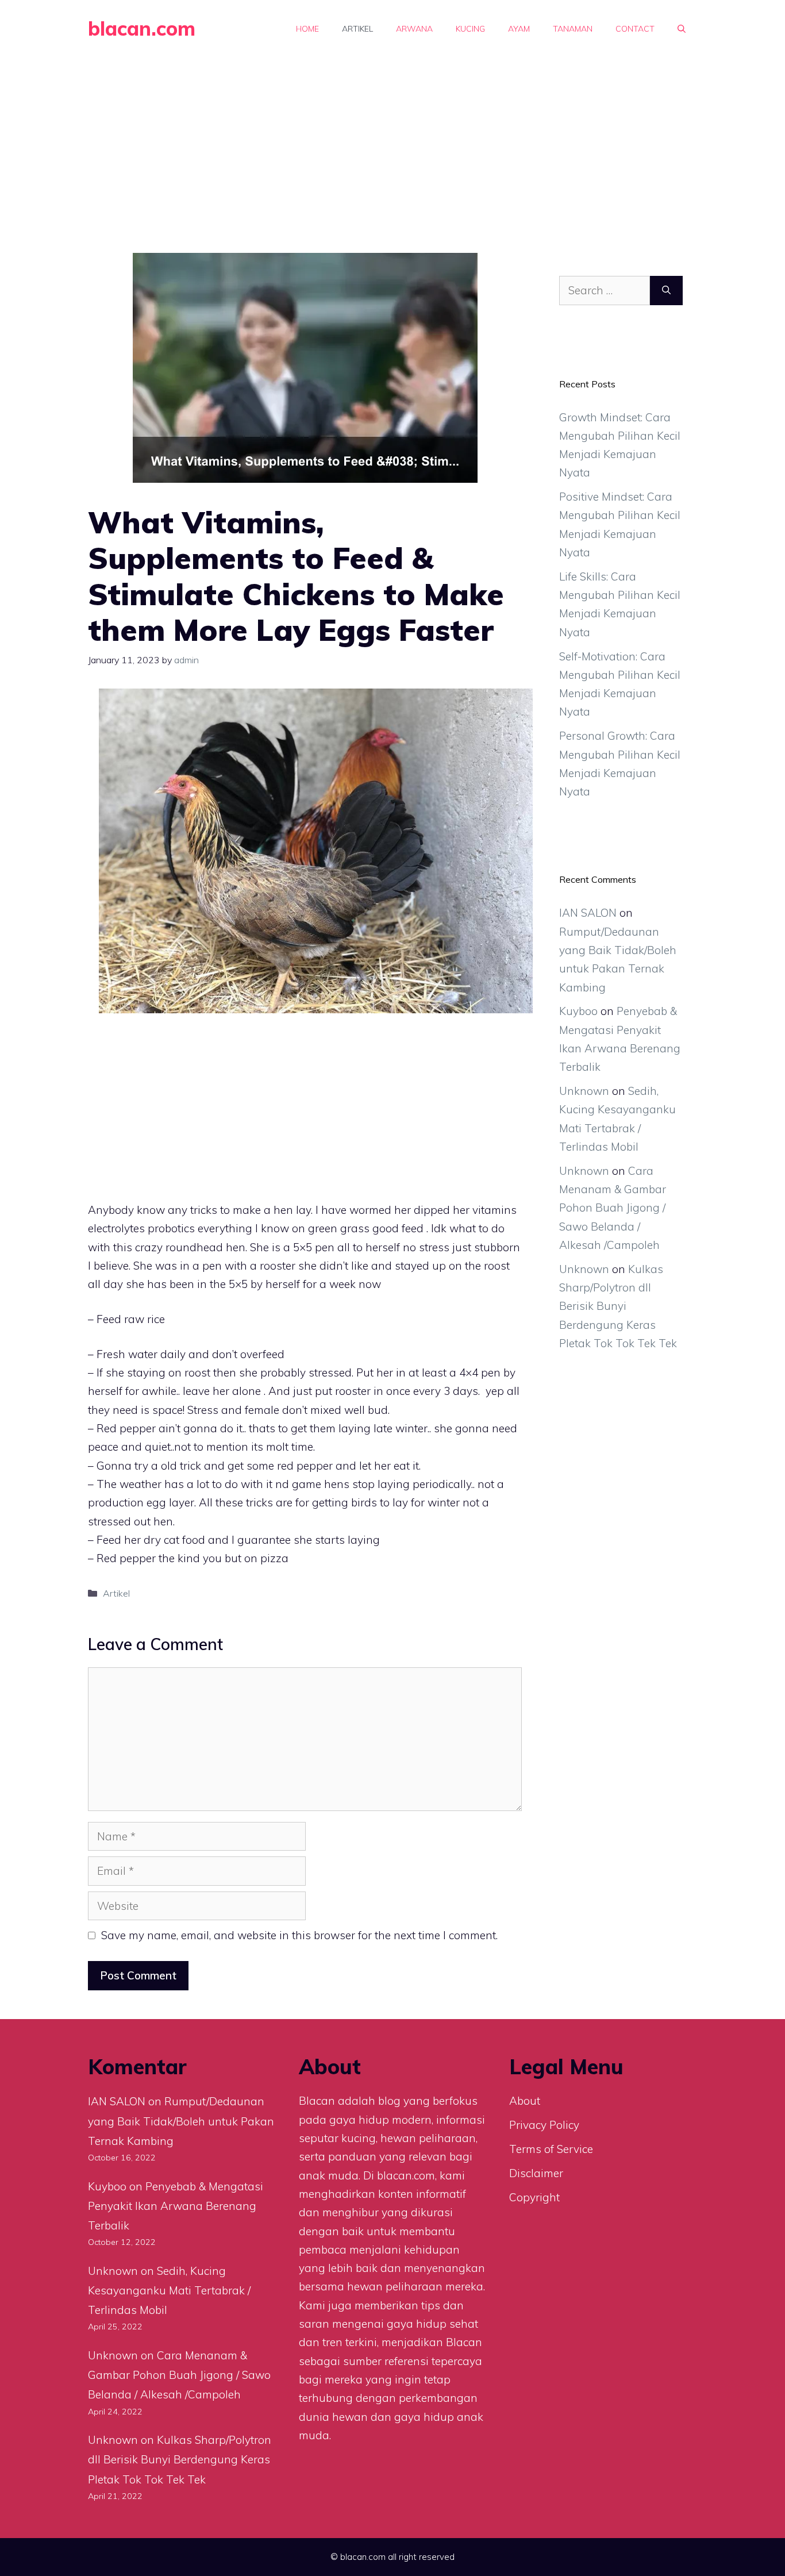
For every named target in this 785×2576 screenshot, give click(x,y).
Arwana (414, 29)
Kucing (470, 29)
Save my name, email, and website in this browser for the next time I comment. (299, 1935)
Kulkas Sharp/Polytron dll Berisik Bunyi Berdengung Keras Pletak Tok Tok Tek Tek (618, 1306)
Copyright (534, 2197)
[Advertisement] (392, 144)
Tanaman (573, 29)
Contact (635, 29)
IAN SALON (588, 913)
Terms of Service (551, 2149)
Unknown (584, 1091)
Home (307, 29)
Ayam (519, 29)
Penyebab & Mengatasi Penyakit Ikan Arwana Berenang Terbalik (176, 2206)
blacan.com (142, 28)
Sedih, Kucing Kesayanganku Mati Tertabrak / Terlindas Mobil (169, 2290)
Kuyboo (578, 1011)
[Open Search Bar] (682, 29)
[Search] (666, 291)
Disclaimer (536, 2173)
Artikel (357, 29)
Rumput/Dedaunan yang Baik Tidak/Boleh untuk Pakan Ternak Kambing (181, 2121)
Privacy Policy (544, 2125)
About (525, 2101)
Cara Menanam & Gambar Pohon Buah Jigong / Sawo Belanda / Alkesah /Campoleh (613, 1208)
